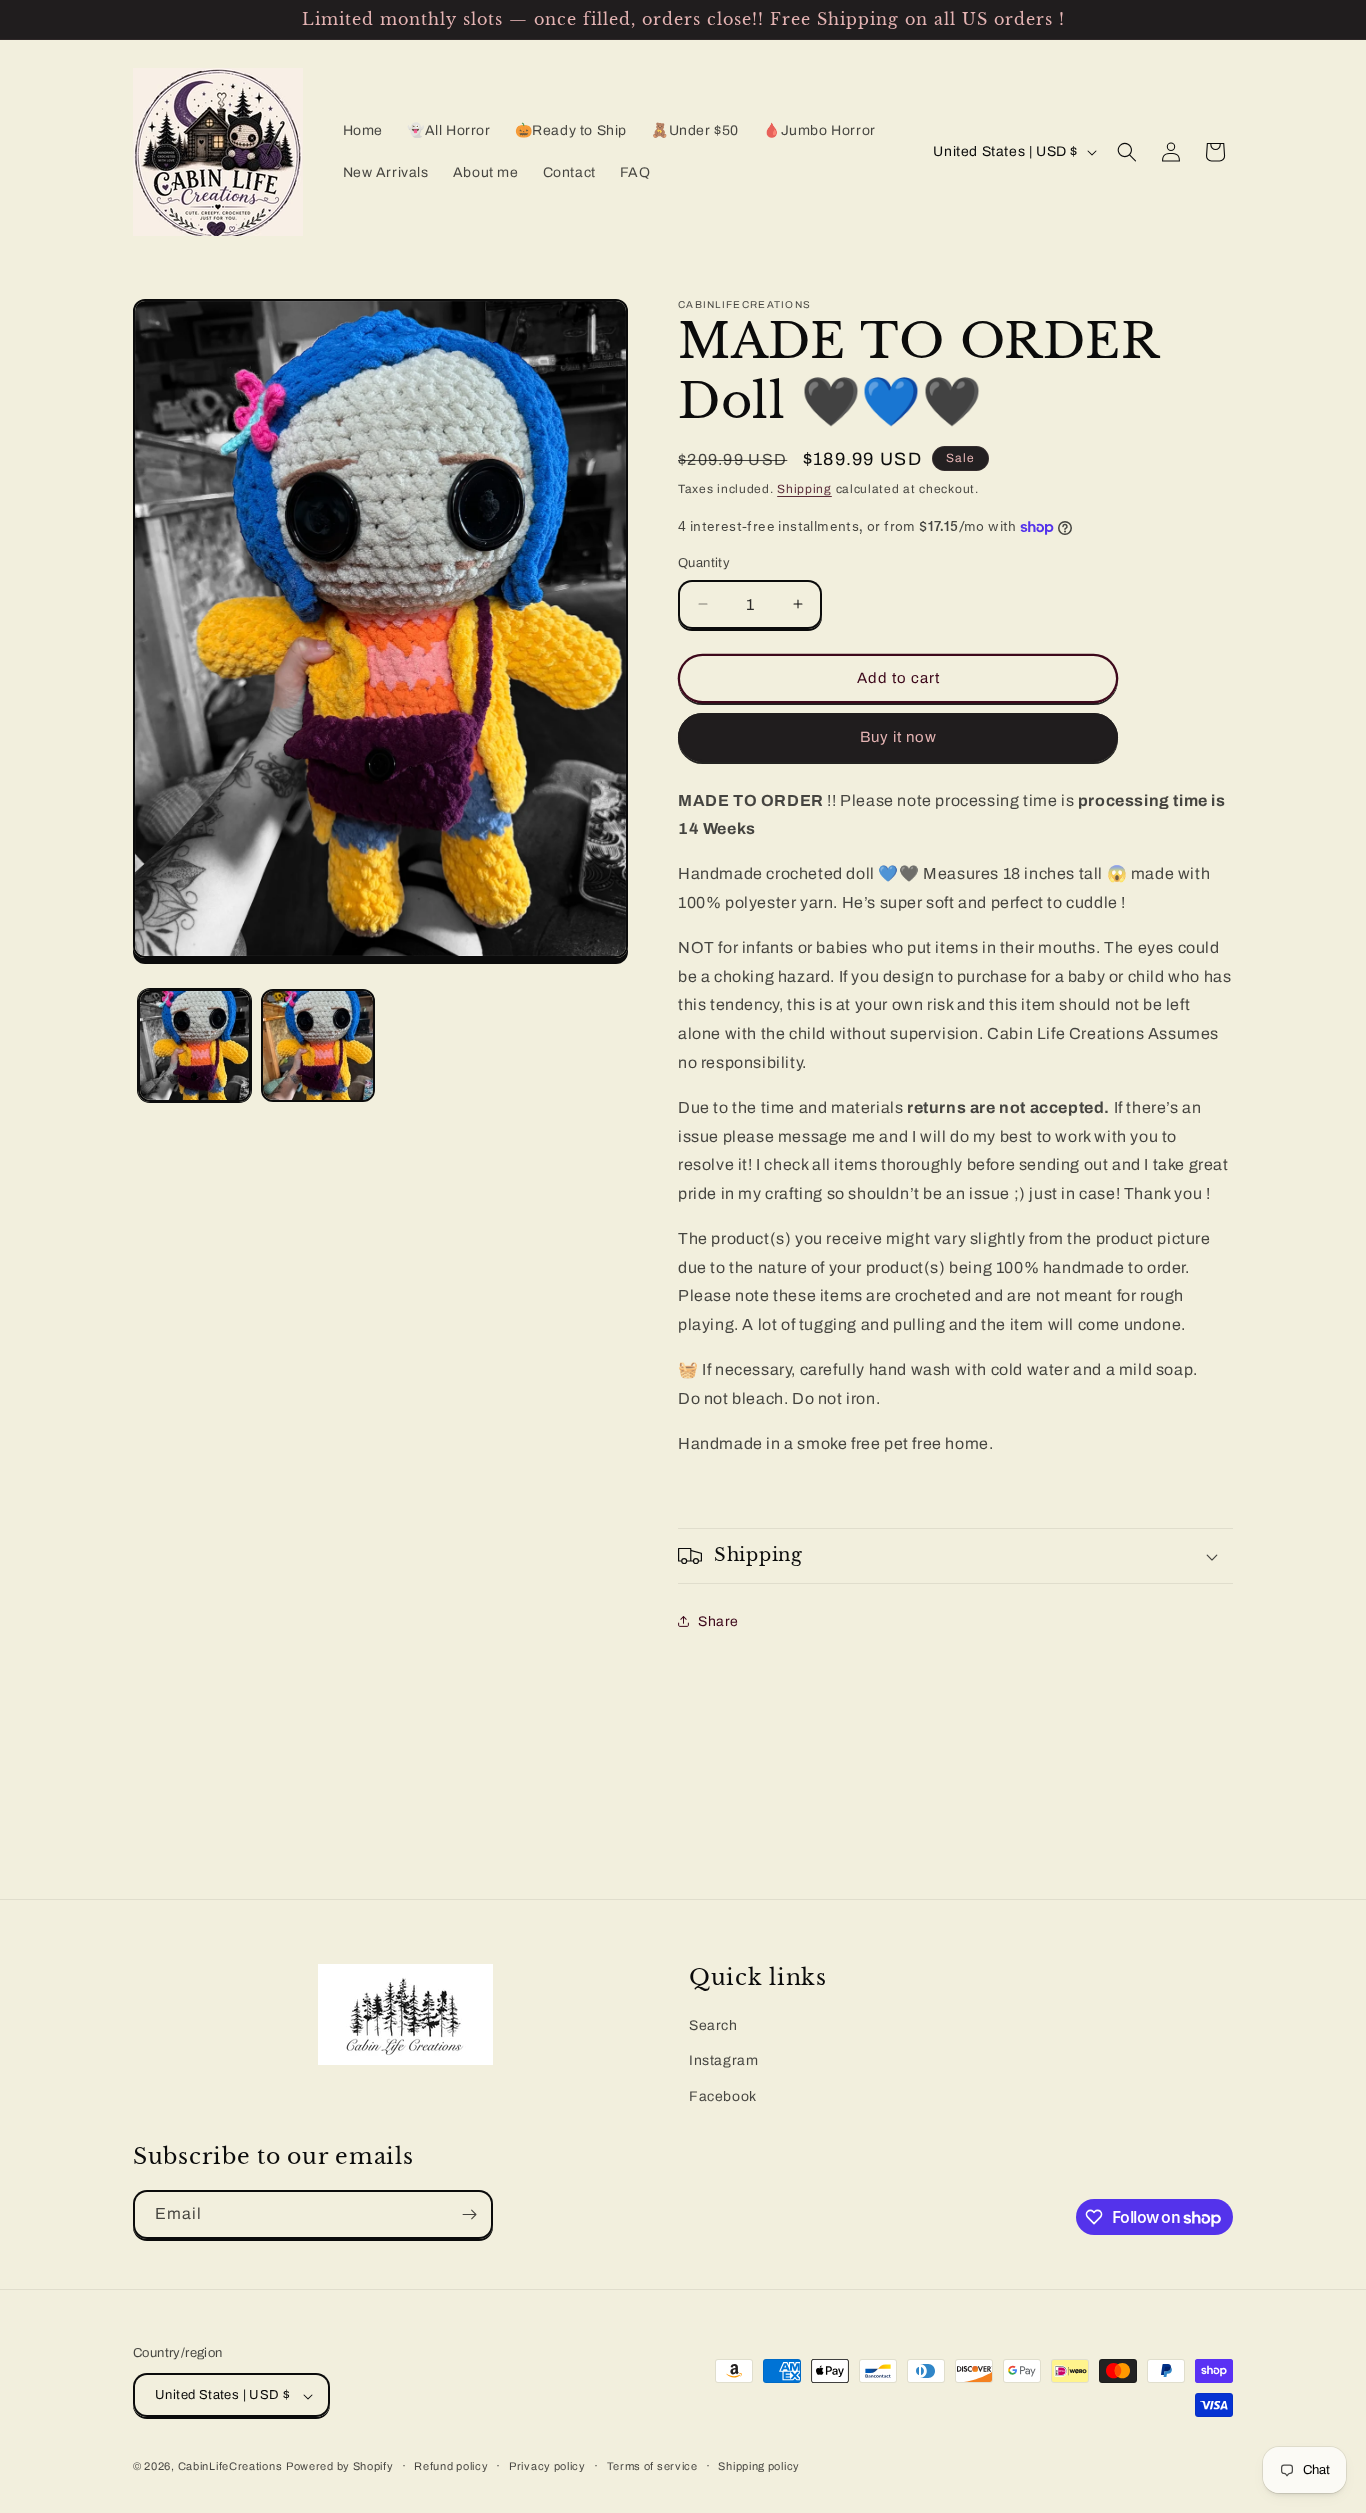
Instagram (723, 2060)
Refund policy (451, 2466)
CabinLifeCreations (230, 2467)
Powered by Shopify (340, 2467)
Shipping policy (759, 2466)
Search (713, 2025)
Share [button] (718, 1621)
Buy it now (898, 737)
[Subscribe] (469, 2214)
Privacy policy (547, 2466)
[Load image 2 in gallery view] (317, 1045)
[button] (1127, 152)
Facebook (723, 2095)
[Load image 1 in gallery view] (194, 1045)
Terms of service (652, 2466)
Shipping (804, 489)
